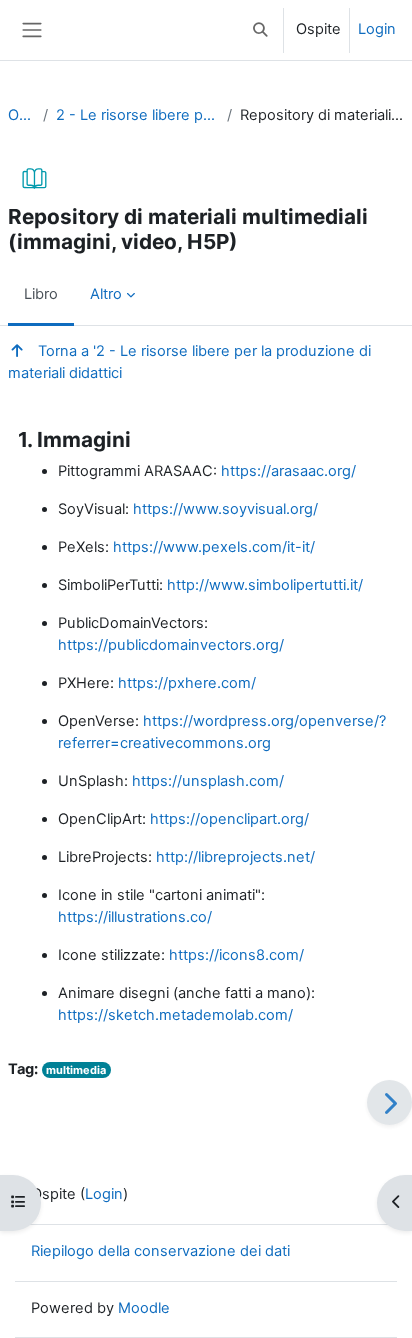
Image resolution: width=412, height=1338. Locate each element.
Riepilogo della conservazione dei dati (160, 1251)
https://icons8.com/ (236, 955)
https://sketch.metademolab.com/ (175, 1015)
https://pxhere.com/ (187, 683)
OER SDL (21, 115)
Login (377, 29)
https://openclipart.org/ (229, 819)
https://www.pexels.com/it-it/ (214, 547)
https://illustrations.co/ (135, 917)
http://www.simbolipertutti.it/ (265, 585)
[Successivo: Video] (389, 1102)
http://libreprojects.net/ (235, 857)
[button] (261, 30)
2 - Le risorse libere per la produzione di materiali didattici (138, 115)
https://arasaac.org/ (288, 471)
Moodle (144, 1308)
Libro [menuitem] (41, 294)
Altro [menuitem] (106, 294)
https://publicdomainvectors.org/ (171, 645)
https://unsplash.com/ (208, 781)
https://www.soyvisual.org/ (225, 509)
